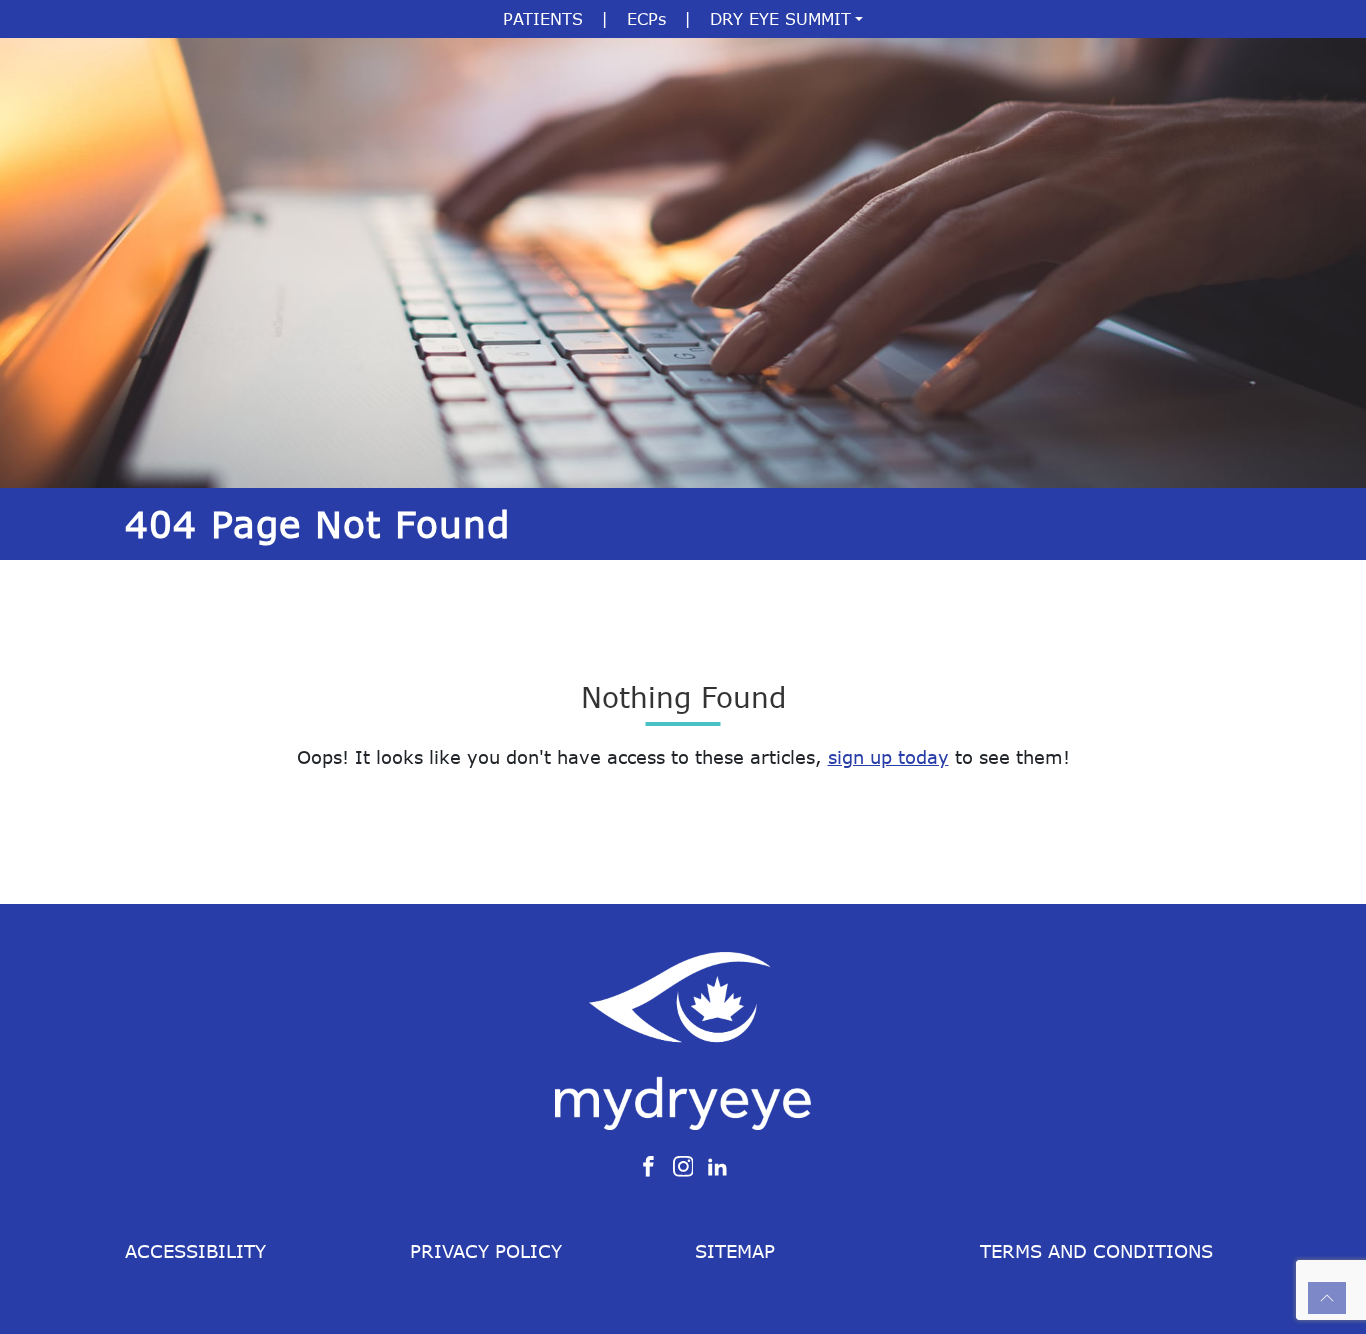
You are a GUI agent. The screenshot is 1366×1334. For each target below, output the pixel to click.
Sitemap (735, 1251)
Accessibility (195, 1251)
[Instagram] (683, 1165)
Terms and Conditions (1096, 1251)
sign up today (888, 757)
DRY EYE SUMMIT (780, 19)
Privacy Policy (486, 1251)
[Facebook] (648, 1165)
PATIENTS (543, 19)
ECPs (646, 19)
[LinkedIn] (717, 1165)
